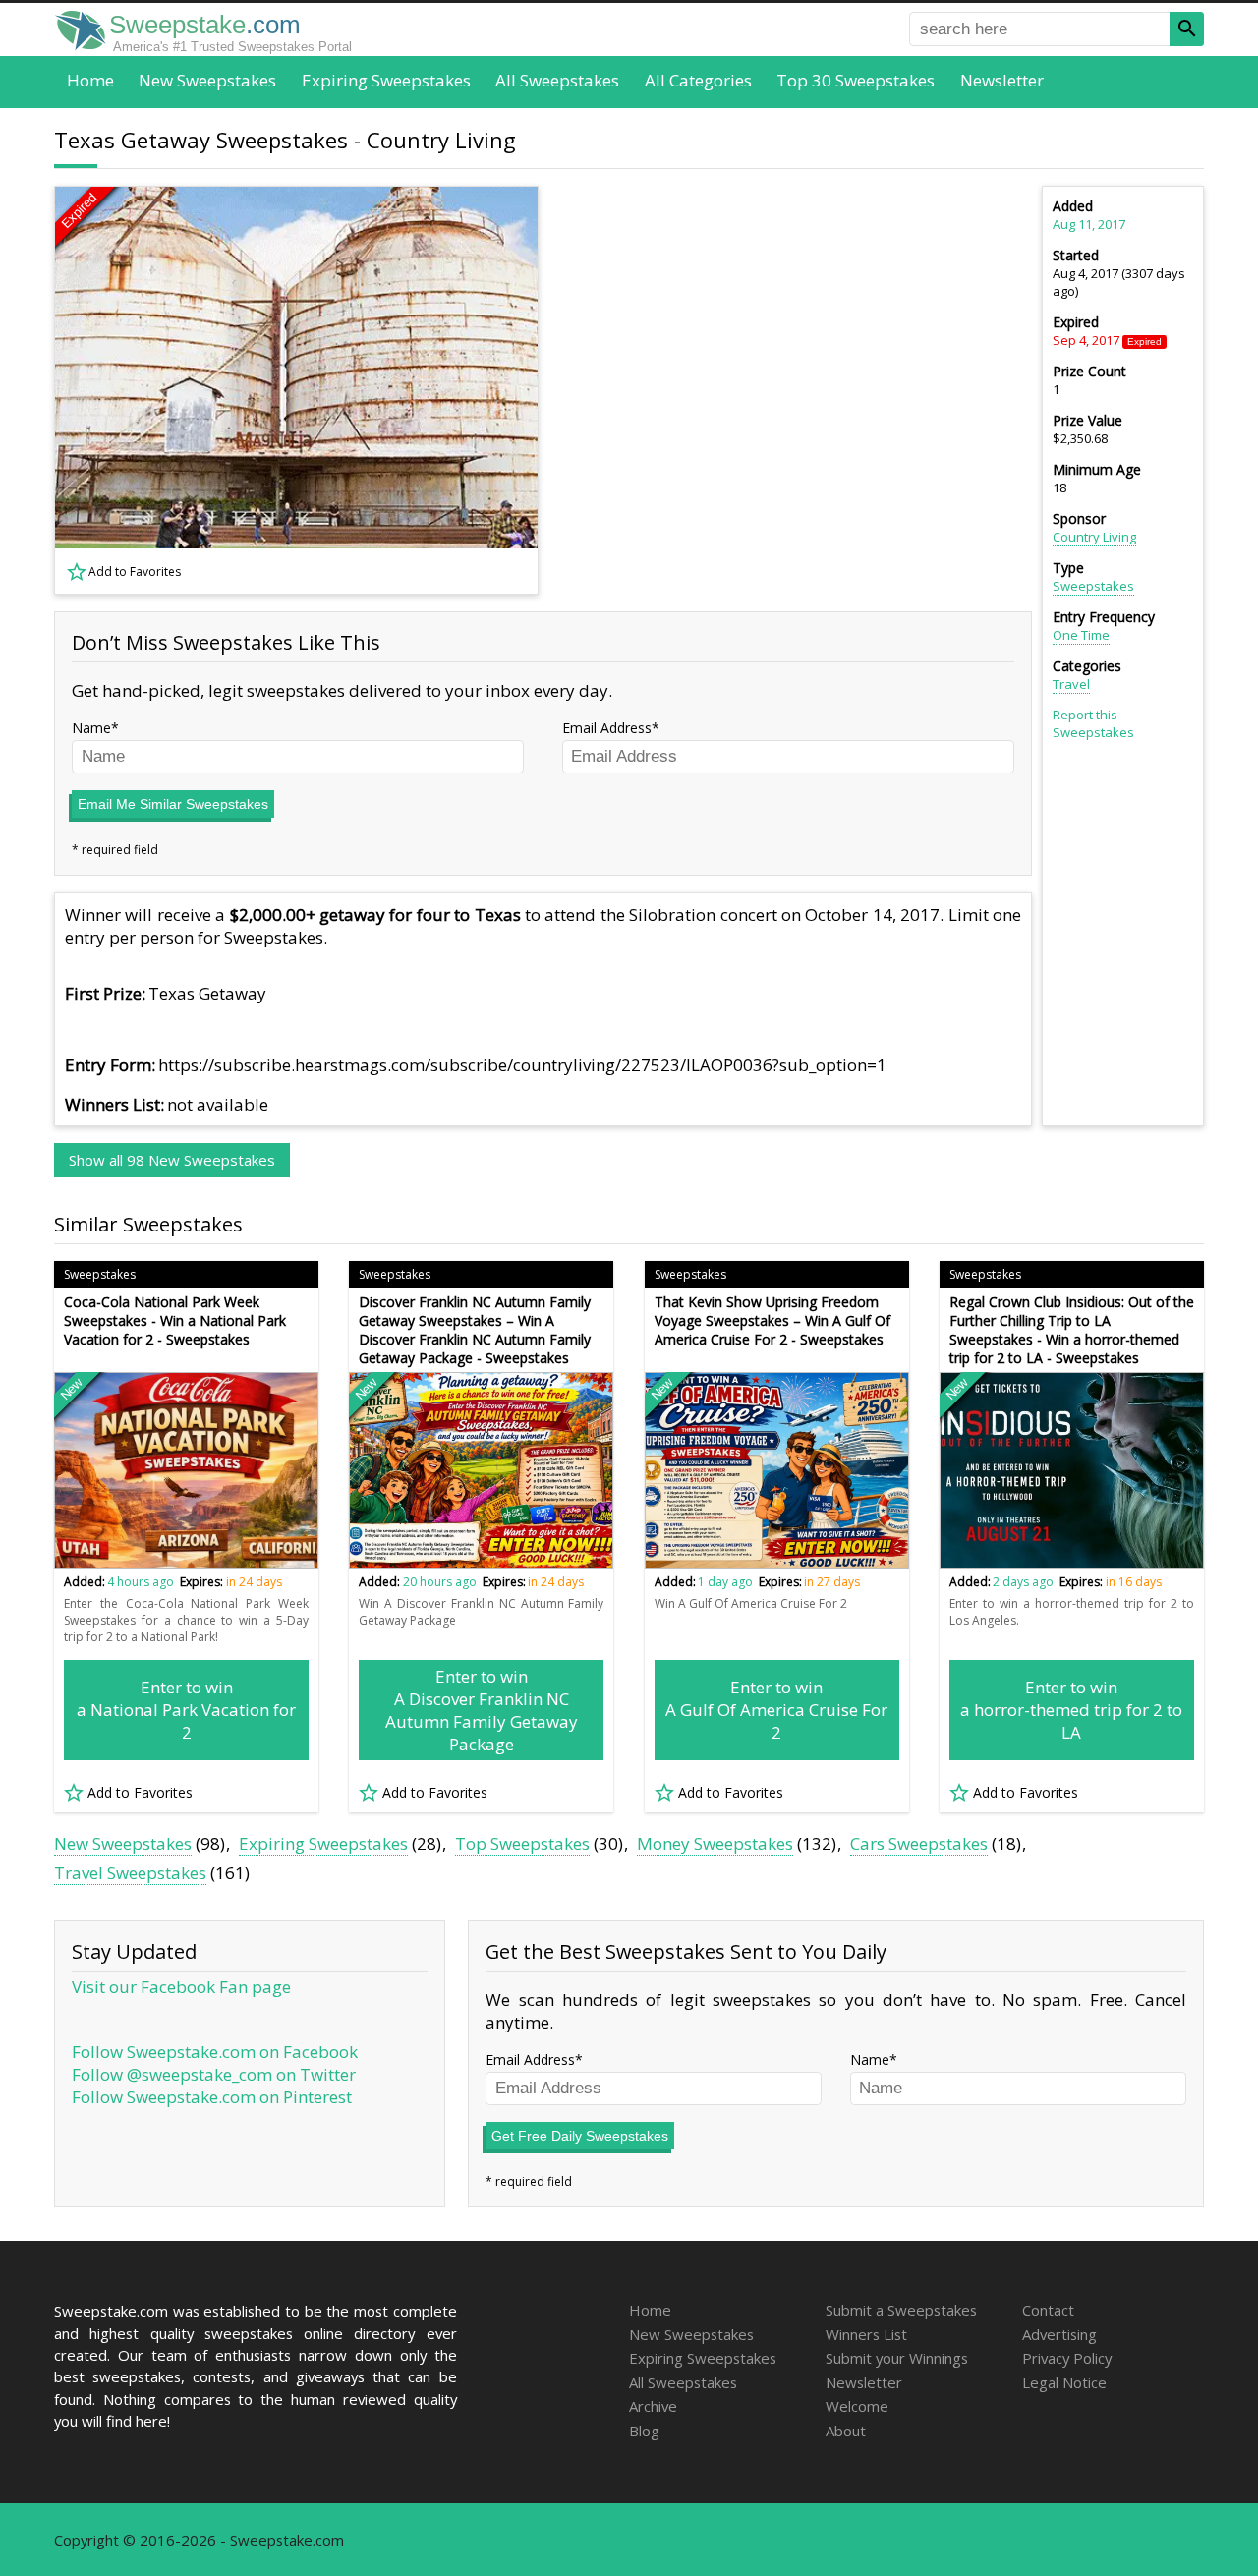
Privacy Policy (1067, 2358)
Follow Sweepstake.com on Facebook (215, 2052)
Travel (1071, 684)
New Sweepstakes (207, 80)
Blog (644, 2431)
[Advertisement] (797, 390)
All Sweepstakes (557, 80)
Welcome (857, 2406)
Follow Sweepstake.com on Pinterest (212, 2097)
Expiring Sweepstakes (386, 80)
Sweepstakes (1093, 586)
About (846, 2431)
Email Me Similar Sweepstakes (173, 804)
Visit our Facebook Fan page (181, 1987)
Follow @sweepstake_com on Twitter (214, 2074)
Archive (653, 2406)
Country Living (1094, 537)
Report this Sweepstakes (1093, 723)
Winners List (866, 2334)
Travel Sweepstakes (130, 1873)
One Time (1081, 635)
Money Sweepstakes (715, 1843)
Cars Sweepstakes (919, 1843)
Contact (1048, 2310)
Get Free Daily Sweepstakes (580, 2136)
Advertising (1059, 2334)
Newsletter (1002, 80)
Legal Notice (1064, 2382)
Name (91, 728)
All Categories (698, 80)
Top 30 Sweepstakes (856, 80)
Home (90, 80)
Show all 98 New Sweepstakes (172, 1160)
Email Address (607, 728)
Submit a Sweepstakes (901, 2310)
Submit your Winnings (897, 2358)
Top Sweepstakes (522, 1843)
